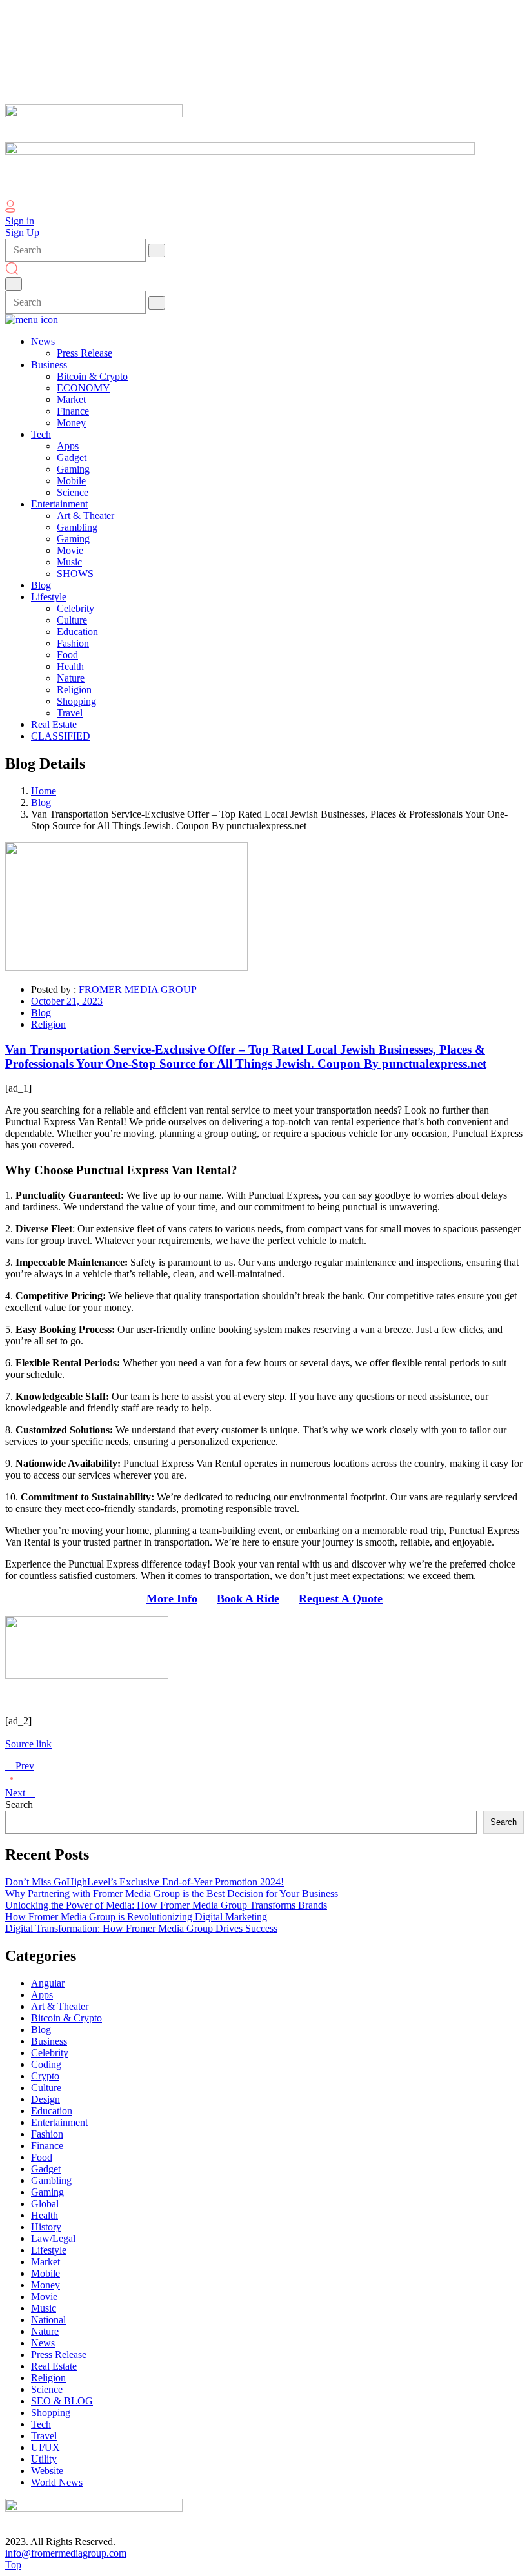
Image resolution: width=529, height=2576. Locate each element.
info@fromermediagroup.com (66, 2553)
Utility (44, 2459)
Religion (48, 1024)
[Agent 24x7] (87, 1676)
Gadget (46, 2169)
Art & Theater (60, 2006)
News (43, 2343)
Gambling (51, 2180)
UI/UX (45, 2447)
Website (47, 2471)
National (48, 2320)
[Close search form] (14, 284)
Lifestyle (49, 2250)
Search (19, 1804)
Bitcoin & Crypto (66, 2018)
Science (47, 2389)
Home (44, 791)
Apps (42, 1995)
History (46, 2227)
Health (45, 2215)
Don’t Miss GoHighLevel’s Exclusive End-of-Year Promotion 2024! (145, 1882)
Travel (44, 2436)
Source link (28, 1744)
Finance (47, 2146)
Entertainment (59, 2122)
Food (42, 2157)
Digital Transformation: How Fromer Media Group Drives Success (141, 1928)
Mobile (45, 2273)
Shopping (51, 2413)
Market (45, 2262)
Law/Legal (53, 2238)
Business (49, 2041)
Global (45, 2204)
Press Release (59, 2355)
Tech (41, 2424)
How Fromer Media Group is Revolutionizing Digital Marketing (136, 1917)
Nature (45, 2331)
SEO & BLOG (62, 2401)
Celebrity (50, 2053)
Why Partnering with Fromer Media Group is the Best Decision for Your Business (172, 1893)
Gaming (47, 2192)
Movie (44, 2296)
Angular (48, 1983)
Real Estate (54, 2366)
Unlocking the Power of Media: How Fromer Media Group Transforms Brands (166, 1905)
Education (52, 2111)
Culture (46, 2088)
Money (45, 2285)
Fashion (47, 2134)
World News (57, 2482)
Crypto (45, 2076)
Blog (41, 802)
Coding (46, 2064)
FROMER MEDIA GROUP (138, 989)
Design (45, 2099)
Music (44, 2308)
